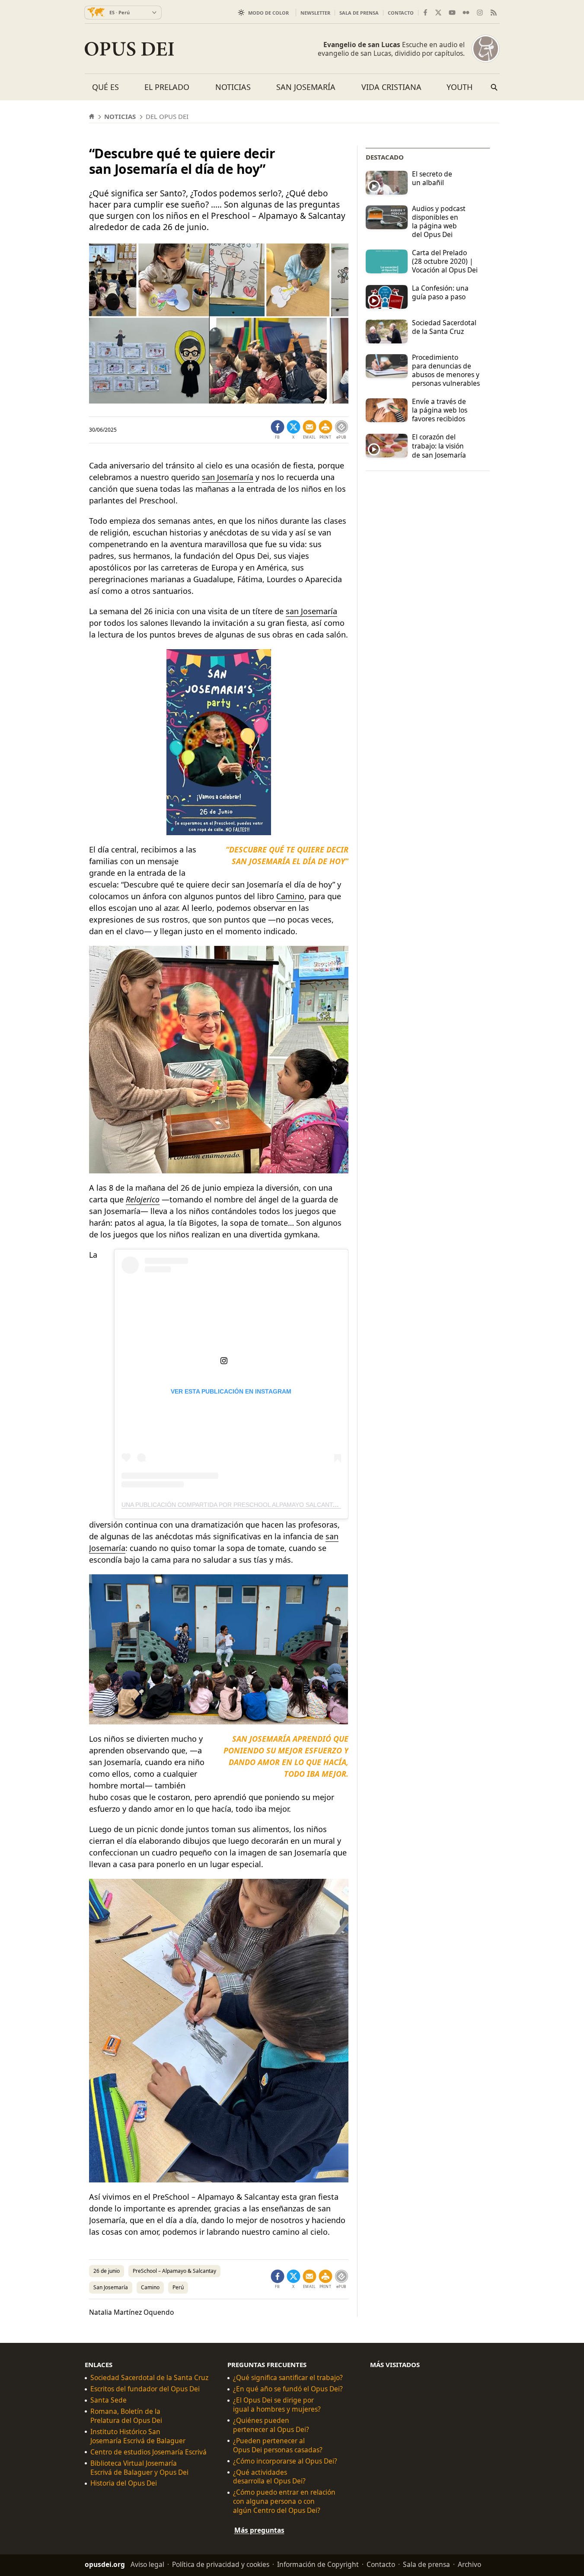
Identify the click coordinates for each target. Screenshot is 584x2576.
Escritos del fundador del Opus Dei (145, 2389)
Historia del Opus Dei (124, 2483)
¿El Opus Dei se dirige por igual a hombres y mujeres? (277, 2405)
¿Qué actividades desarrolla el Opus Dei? (269, 2477)
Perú (178, 2287)
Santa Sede (109, 2400)
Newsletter (315, 13)
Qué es (105, 87)
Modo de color (268, 13)
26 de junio (107, 2271)
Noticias (233, 87)
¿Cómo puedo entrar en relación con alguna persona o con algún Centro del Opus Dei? (284, 2501)
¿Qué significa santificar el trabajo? (288, 2378)
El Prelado (167, 87)
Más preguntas (259, 2530)
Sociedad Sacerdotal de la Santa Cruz (149, 2378)
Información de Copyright (318, 2564)
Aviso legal (147, 2564)
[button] (326, 430)
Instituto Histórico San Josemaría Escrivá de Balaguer (138, 2436)
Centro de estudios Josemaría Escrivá (148, 2452)
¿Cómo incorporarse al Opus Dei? (285, 2461)
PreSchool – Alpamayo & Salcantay (174, 2271)
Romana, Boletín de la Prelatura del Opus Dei (126, 2416)
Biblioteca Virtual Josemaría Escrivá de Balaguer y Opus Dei (139, 2467)
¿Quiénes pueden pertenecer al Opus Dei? (271, 2425)
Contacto (401, 13)
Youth (460, 87)
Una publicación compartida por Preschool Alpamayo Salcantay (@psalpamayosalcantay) (274, 1505)
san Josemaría (228, 477)
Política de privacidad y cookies (221, 2564)
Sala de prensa (359, 13)
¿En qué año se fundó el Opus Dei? (288, 2389)
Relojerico (143, 1199)
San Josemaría (306, 87)
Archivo (469, 2564)
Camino (290, 896)
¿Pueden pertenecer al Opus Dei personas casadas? (278, 2445)
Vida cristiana (391, 87)
